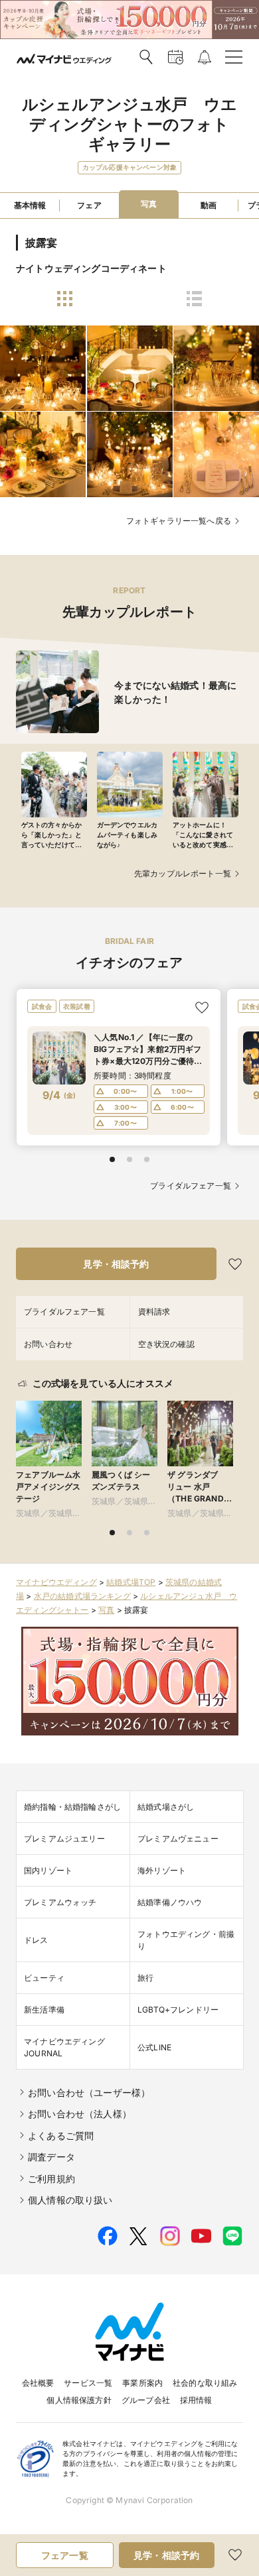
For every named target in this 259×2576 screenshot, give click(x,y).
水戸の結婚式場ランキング (82, 1596)
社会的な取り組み (205, 2383)
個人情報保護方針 (79, 2400)
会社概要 (38, 2383)
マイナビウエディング (56, 1582)
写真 (106, 1610)
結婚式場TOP (131, 1582)
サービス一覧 (88, 2383)
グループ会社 (146, 2400)
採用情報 (196, 2400)
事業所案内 (142, 2383)
